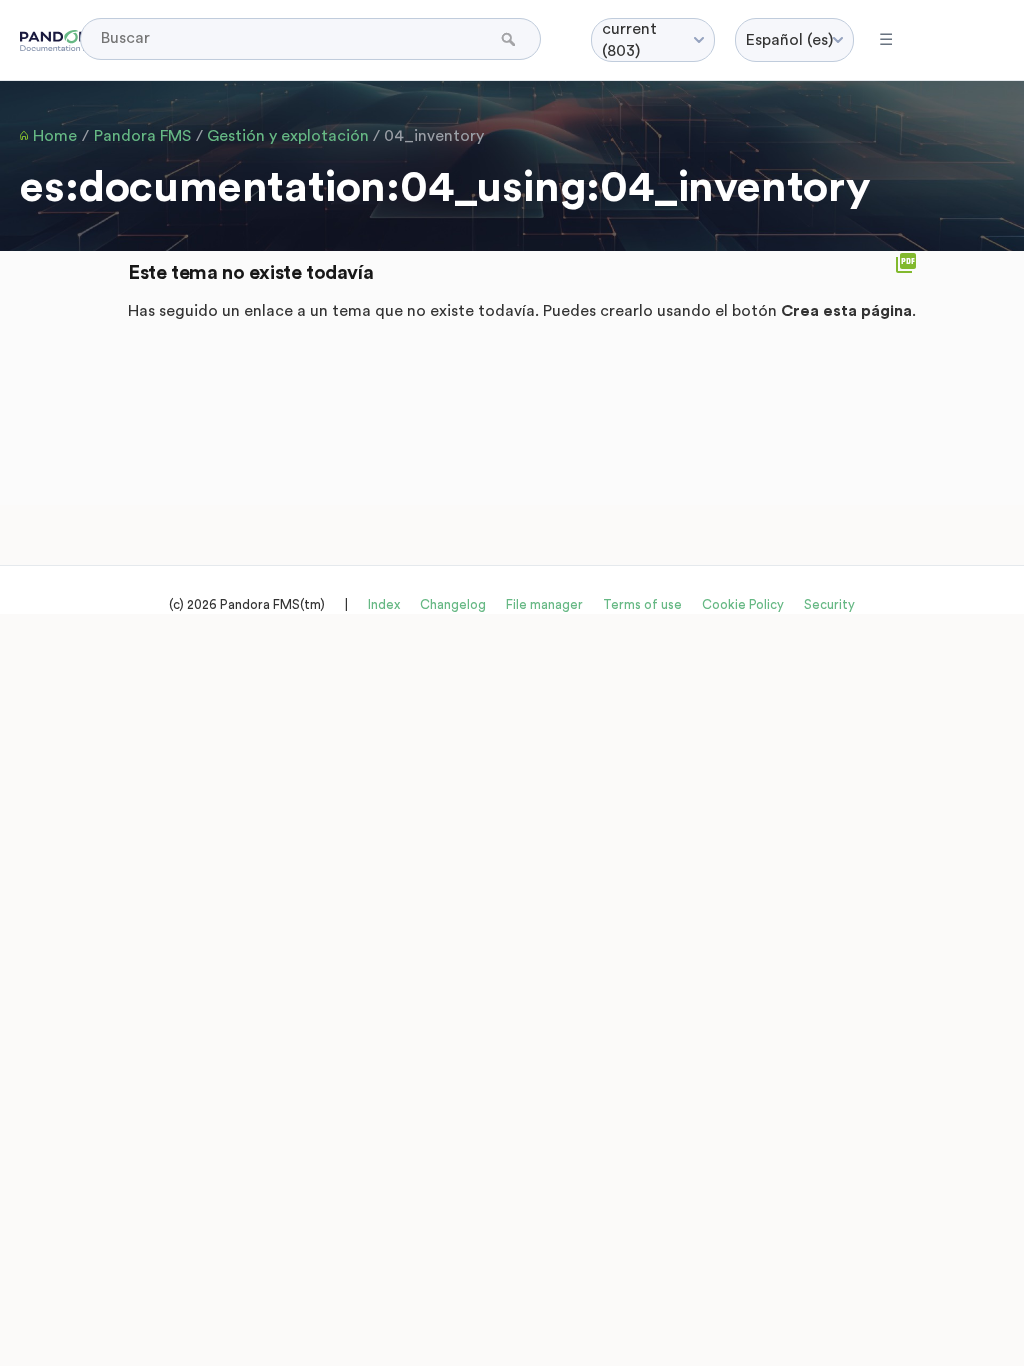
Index (384, 604)
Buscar (510, 39)
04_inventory (434, 136)
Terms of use (642, 604)
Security (829, 604)
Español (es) (789, 40)
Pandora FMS (142, 136)
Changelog (453, 604)
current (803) (629, 40)
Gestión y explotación (288, 136)
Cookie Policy (743, 604)
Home (55, 136)
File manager (544, 604)
